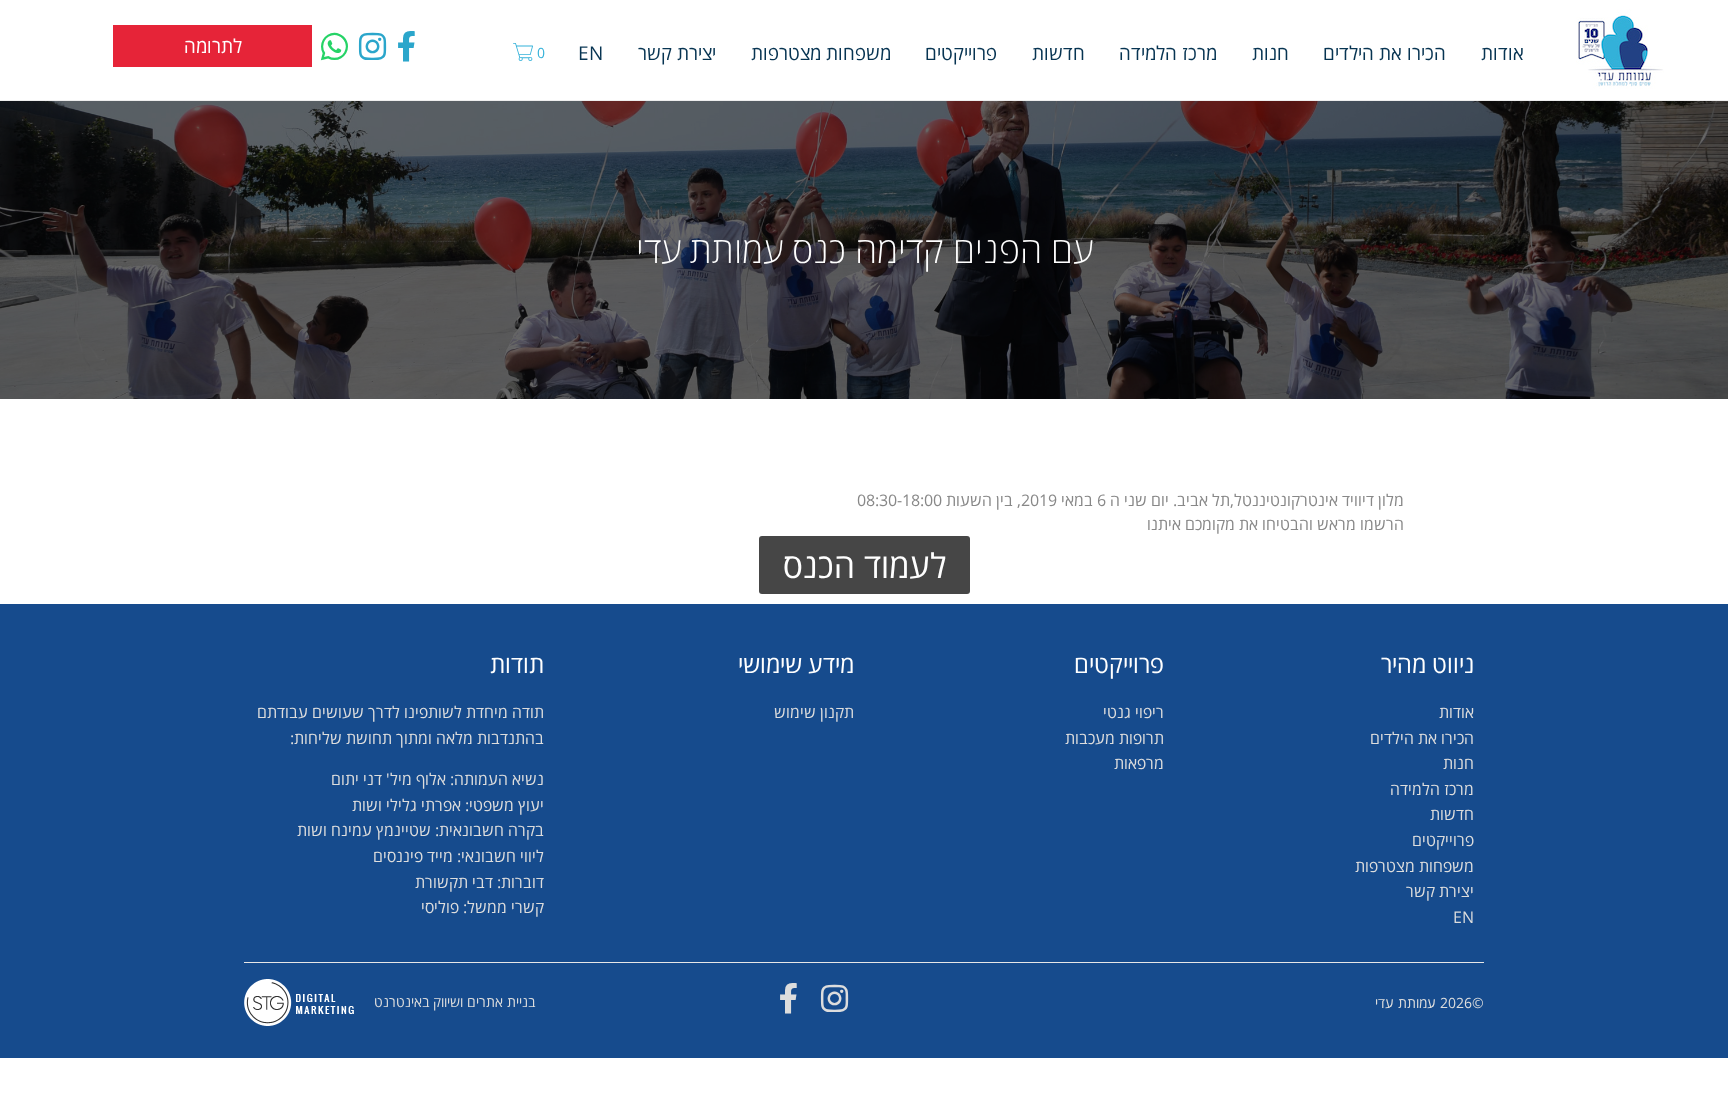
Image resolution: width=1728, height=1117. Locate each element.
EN (590, 52)
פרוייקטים (961, 52)
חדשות (1058, 52)
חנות (1270, 52)
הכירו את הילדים (1384, 52)
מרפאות (1139, 763)
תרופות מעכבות (1114, 738)
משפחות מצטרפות (821, 52)
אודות (1502, 52)
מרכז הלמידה (1168, 52)
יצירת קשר (677, 52)
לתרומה (213, 45)
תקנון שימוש (814, 712)
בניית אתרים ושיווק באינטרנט (454, 1001)
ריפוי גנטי (1133, 712)
